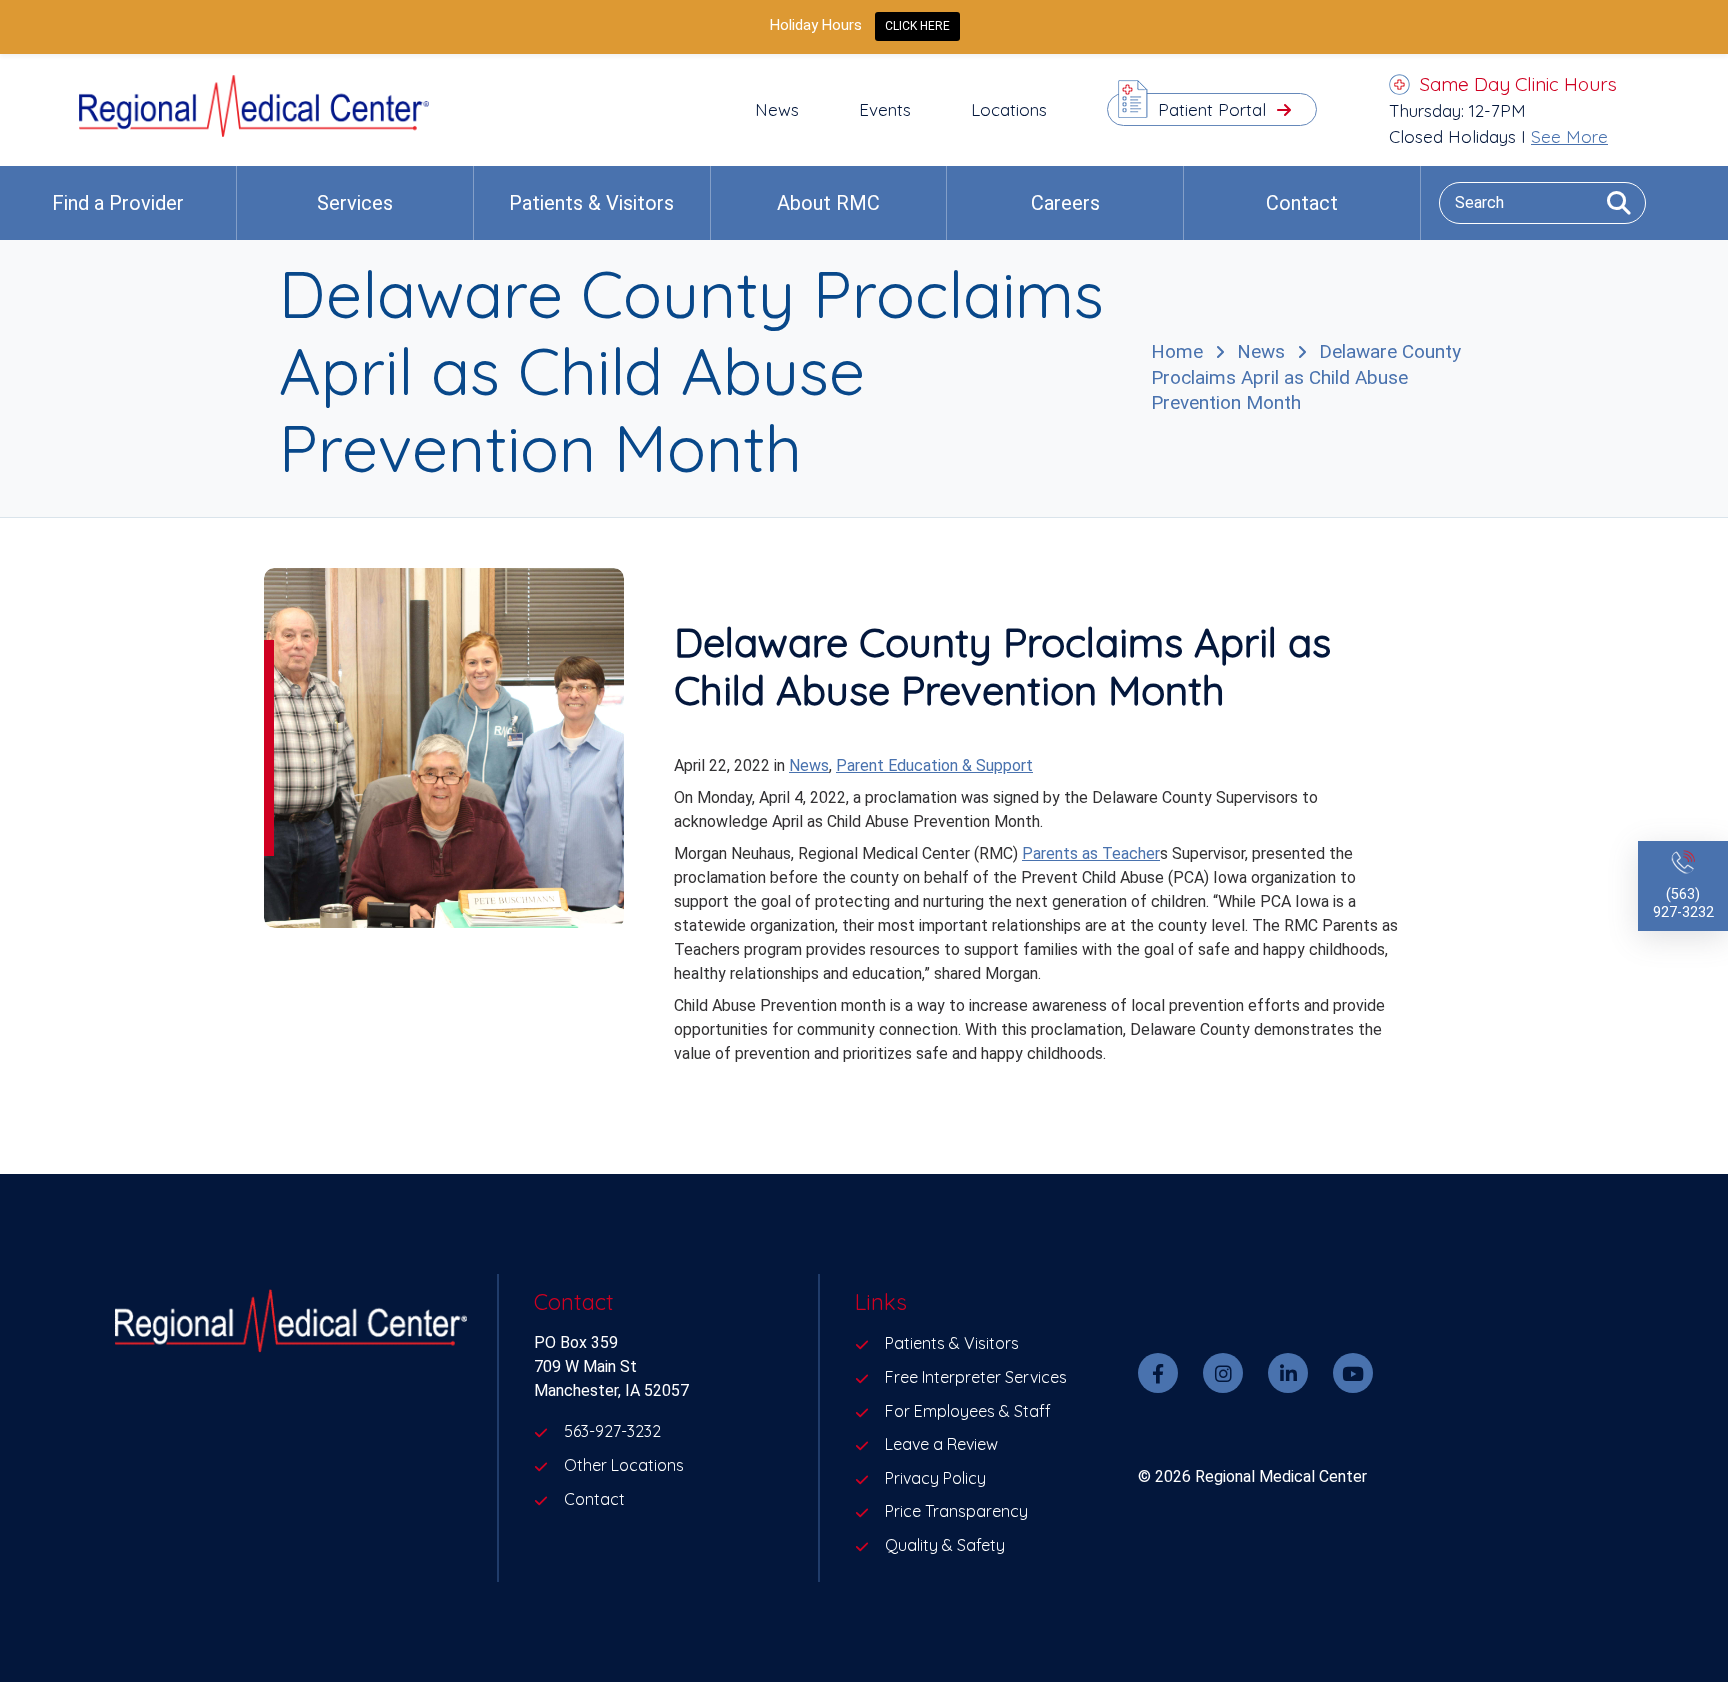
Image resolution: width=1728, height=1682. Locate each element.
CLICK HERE (917, 26)
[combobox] (1542, 202)
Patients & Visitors (591, 203)
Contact (1302, 203)
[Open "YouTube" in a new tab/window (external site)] (1353, 1373)
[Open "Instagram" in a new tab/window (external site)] (1223, 1373)
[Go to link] (254, 131)
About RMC (828, 203)
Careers (1065, 203)
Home (1177, 351)
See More (1569, 136)
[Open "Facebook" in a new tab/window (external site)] (1158, 1373)
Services (355, 203)
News (1261, 351)
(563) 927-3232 (1683, 903)
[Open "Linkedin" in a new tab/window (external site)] (1288, 1373)
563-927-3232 (612, 1431)
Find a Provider (118, 203)
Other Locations (624, 1465)
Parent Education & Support (934, 765)
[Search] (1611, 202)
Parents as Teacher (1091, 853)
